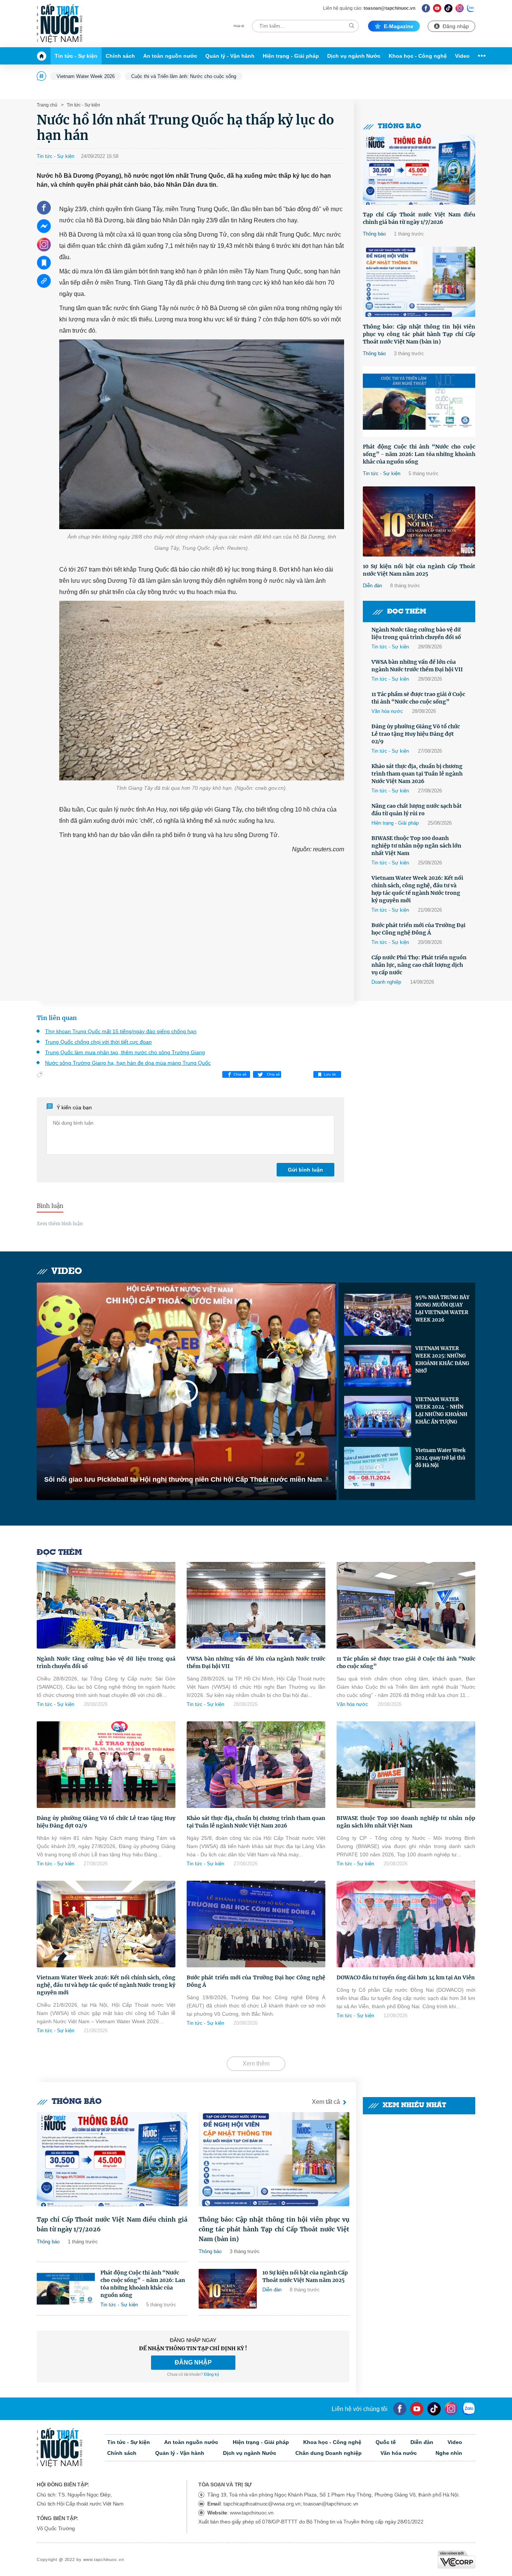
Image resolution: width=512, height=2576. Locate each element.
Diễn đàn (372, 586)
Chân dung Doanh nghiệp (329, 2453)
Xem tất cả (326, 2102)
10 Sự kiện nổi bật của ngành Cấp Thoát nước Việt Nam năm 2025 (419, 570)
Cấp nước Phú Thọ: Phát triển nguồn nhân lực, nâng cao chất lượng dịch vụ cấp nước (419, 965)
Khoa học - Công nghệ (418, 56)
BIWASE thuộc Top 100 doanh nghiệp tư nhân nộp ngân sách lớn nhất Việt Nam (416, 846)
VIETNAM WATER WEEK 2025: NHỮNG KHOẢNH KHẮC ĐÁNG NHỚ (442, 1360)
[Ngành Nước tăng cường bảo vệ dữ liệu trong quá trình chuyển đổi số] (106, 1605)
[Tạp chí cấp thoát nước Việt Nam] (59, 24)
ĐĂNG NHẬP (193, 2362)
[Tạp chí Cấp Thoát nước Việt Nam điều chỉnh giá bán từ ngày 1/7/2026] (419, 170)
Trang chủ (47, 105)
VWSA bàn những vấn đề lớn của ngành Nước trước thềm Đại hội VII (417, 666)
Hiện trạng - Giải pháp (291, 56)
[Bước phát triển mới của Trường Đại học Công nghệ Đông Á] (256, 1924)
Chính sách (120, 56)
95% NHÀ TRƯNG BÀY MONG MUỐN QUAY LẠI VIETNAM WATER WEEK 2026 (442, 1309)
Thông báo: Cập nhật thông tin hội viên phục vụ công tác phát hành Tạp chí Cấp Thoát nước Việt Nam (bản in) (419, 334)
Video (462, 56)
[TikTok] (448, 8)
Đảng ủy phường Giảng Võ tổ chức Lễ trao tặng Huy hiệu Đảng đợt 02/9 (416, 734)
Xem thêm (256, 2064)
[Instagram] (460, 8)
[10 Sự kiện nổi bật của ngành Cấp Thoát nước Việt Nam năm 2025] (419, 522)
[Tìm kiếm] (352, 26)
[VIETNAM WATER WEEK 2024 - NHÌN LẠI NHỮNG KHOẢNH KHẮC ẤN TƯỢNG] (378, 1417)
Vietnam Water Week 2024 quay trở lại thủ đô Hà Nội (440, 1458)
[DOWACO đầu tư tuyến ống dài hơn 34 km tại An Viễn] (406, 1924)
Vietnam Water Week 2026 (86, 76)
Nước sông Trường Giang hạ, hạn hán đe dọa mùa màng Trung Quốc (128, 1063)
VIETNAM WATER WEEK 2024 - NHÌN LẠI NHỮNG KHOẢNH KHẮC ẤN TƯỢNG (441, 1411)
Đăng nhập (456, 26)
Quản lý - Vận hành (230, 56)
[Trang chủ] (44, 56)
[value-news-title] (112, 2159)
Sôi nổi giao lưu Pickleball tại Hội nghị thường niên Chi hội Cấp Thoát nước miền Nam (183, 1479)
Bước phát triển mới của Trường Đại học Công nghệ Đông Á (418, 929)
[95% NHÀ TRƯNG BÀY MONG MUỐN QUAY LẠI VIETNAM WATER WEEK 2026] (378, 1315)
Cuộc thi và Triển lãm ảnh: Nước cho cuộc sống (184, 76)
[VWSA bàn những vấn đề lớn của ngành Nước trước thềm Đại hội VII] (256, 1605)
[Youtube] (437, 8)
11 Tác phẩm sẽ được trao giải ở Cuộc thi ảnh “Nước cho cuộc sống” (418, 698)
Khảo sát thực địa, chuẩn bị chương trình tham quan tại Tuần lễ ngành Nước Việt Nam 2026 (417, 774)
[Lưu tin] (44, 263)
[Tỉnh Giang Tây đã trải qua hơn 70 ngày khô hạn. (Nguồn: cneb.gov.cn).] (202, 691)
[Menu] (480, 56)
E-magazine (399, 26)
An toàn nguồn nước (170, 56)
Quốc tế (386, 2442)
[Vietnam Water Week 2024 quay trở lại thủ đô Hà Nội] (378, 1468)
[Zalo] (471, 8)
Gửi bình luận (305, 1170)
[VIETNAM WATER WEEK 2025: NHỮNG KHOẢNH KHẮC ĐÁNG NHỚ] (378, 1366)
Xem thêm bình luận (60, 1223)
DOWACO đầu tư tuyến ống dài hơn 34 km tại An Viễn (406, 1977)
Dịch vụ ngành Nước (354, 56)
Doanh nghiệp (386, 982)
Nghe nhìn (449, 2453)
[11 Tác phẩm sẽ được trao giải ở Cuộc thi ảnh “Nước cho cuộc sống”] (406, 1605)
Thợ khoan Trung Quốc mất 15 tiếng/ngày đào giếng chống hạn (121, 1031)
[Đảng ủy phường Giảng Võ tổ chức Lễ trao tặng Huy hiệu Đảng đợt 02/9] (106, 1765)
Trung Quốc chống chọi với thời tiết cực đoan (98, 1042)
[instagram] (451, 2409)
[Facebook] (426, 8)
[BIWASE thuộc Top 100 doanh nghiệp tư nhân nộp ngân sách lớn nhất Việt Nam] (406, 1765)
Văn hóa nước (387, 711)
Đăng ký (212, 2374)
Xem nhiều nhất (415, 2106)
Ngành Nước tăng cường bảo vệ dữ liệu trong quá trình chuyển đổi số (416, 633)
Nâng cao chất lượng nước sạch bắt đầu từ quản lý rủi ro (417, 810)
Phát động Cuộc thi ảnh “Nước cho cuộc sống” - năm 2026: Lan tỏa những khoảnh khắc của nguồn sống (419, 454)
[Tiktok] (434, 2409)
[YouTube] (417, 2409)
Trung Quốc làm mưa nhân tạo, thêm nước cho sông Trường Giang (125, 1052)
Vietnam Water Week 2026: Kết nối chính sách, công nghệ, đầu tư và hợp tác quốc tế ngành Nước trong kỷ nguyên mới (417, 889)
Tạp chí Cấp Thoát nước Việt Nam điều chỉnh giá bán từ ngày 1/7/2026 (419, 218)
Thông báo (400, 127)
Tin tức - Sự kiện (76, 56)
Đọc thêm (407, 612)
